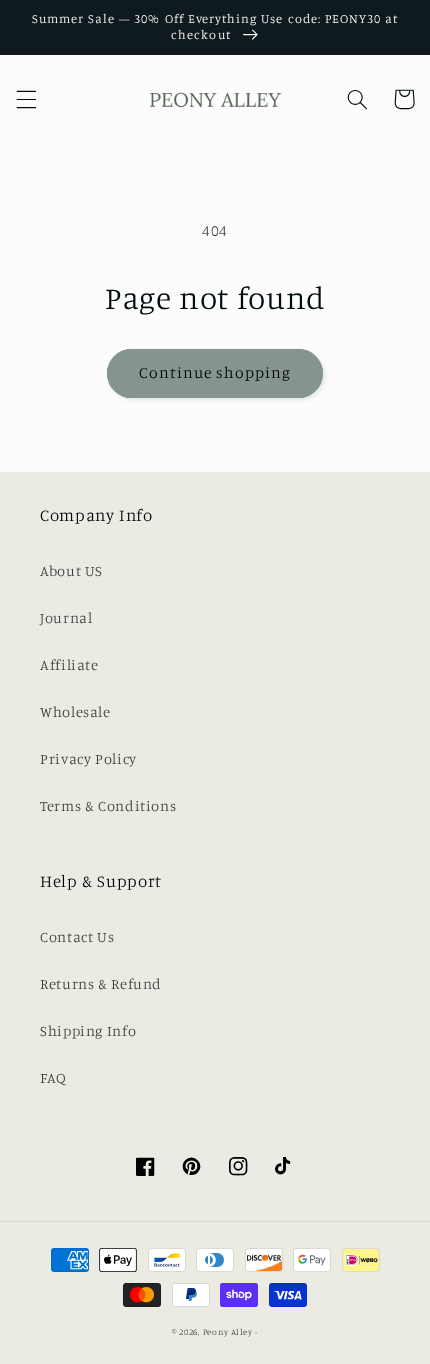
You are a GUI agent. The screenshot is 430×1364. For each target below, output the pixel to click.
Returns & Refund (101, 983)
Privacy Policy (88, 758)
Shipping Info (88, 1030)
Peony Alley (228, 1331)
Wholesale (75, 711)
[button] (26, 99)
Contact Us (77, 936)
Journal (66, 617)
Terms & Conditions (108, 805)
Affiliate (69, 664)
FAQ (53, 1077)
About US (71, 570)
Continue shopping (215, 372)
